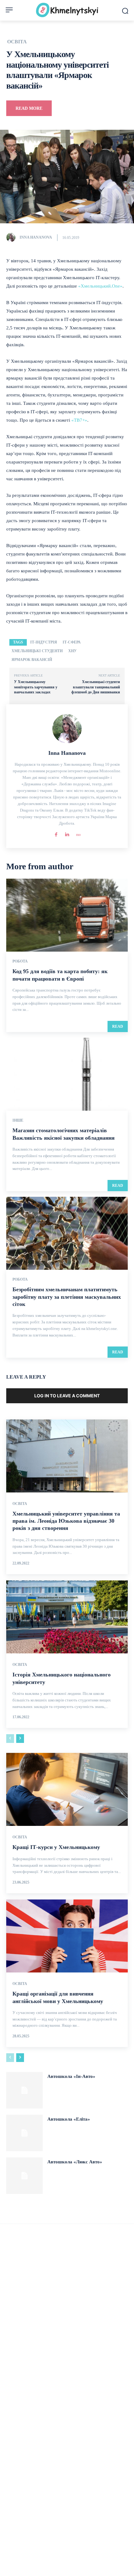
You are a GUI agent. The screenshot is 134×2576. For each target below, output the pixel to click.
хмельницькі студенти (37, 651)
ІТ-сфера (72, 642)
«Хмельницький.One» (100, 286)
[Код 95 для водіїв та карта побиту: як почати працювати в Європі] (67, 915)
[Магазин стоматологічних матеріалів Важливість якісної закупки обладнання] (67, 1074)
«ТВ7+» (79, 420)
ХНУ (72, 651)
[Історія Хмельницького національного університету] (67, 1617)
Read (118, 1026)
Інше (18, 1120)
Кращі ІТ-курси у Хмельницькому (56, 1847)
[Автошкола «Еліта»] (24, 2133)
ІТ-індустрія (44, 642)
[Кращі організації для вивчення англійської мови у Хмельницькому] (67, 1936)
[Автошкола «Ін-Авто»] (24, 2090)
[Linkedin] (67, 833)
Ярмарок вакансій (32, 660)
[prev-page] (10, 1739)
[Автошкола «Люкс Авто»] (24, 2176)
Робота (20, 961)
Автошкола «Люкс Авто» (75, 2162)
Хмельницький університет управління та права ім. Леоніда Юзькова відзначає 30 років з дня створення (66, 1521)
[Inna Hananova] (12, 237)
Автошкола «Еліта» (69, 2119)
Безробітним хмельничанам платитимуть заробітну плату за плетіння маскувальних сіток (67, 1297)
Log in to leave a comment (67, 1396)
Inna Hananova (36, 237)
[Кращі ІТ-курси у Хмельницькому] (67, 1789)
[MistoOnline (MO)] (78, 833)
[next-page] (20, 1739)
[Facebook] (56, 833)
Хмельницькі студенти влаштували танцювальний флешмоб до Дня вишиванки (96, 687)
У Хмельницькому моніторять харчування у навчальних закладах (36, 687)
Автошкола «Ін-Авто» (71, 2076)
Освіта (17, 42)
